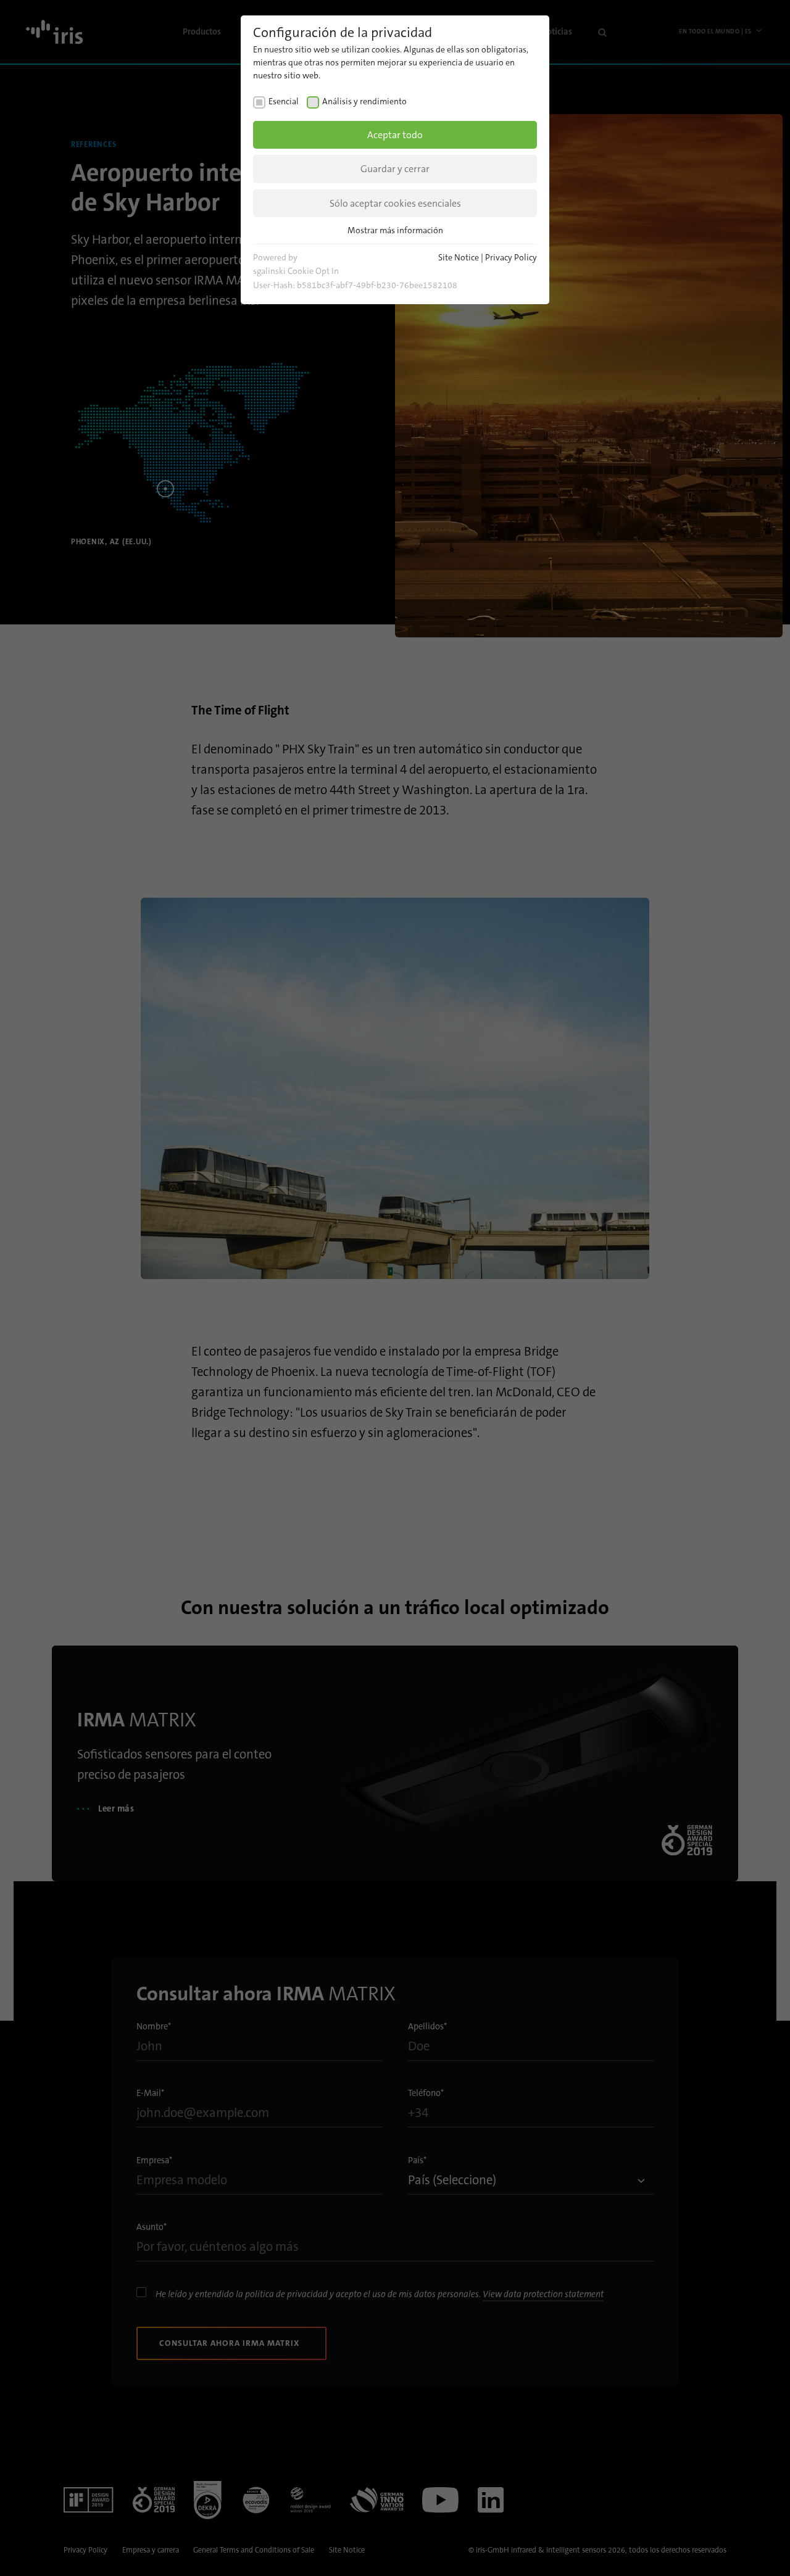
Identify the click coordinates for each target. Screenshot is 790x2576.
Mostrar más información (395, 230)
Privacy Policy (511, 257)
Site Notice (459, 257)
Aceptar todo (395, 135)
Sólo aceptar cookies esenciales (395, 203)
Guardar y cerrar (395, 169)
